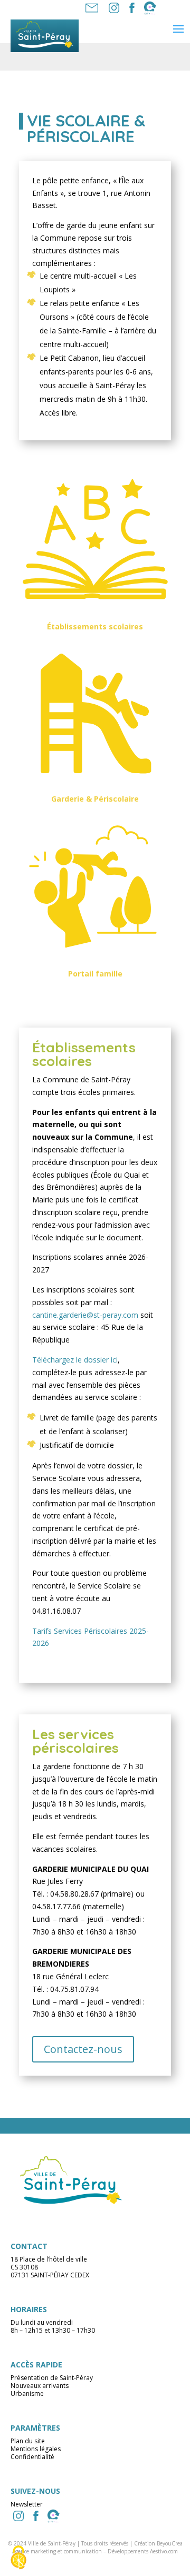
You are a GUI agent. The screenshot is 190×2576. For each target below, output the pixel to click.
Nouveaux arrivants (40, 2386)
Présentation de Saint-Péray (52, 2378)
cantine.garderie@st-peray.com (86, 1315)
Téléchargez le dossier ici (75, 1360)
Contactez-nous (83, 2049)
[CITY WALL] (53, 2516)
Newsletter (27, 2504)
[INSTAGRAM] (18, 2516)
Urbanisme (27, 2394)
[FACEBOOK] (132, 8)
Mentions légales (36, 2449)
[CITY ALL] (150, 8)
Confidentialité (32, 2457)
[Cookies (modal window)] (18, 2558)
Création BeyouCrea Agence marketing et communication (97, 2547)
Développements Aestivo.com (143, 2551)
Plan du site (28, 2441)
